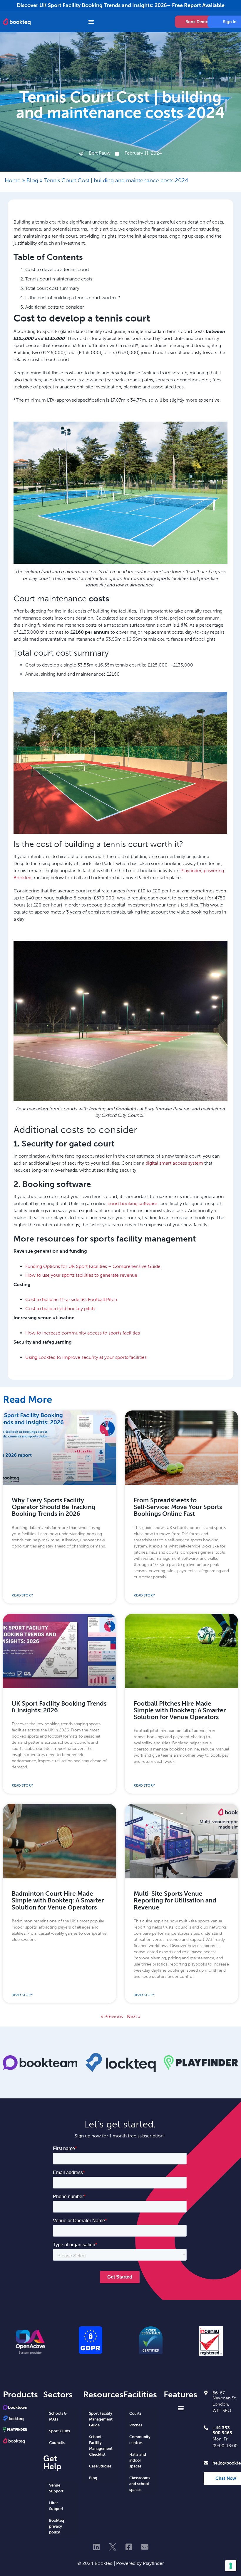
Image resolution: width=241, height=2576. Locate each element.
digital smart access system (174, 1163)
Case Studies (100, 2466)
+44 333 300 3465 (222, 2430)
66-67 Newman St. (225, 2395)
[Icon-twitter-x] (113, 2547)
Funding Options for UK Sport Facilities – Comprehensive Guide (93, 1266)
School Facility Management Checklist (101, 2446)
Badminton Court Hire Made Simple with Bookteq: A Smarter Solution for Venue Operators (58, 1901)
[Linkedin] (96, 2547)
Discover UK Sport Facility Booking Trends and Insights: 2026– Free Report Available (121, 5)
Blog (32, 180)
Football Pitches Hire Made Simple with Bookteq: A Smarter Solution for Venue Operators (180, 1710)
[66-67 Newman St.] (206, 2393)
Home (13, 180)
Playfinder (153, 2563)
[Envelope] (145, 2547)
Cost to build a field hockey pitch (60, 1309)
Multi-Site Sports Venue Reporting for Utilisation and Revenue (175, 1901)
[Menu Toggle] (103, 22)
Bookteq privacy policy (57, 2526)
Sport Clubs (60, 2431)
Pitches (136, 2425)
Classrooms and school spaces (140, 2484)
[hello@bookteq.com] (206, 2463)
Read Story (22, 1595)
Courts (135, 2413)
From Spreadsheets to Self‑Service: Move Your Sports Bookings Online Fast (178, 1507)
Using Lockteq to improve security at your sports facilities (86, 1357)
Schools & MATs (58, 2416)
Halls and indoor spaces (138, 2460)
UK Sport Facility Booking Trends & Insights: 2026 (59, 1707)
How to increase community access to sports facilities (83, 1333)
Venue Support (56, 2488)
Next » (134, 2016)
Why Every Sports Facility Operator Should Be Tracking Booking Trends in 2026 (54, 1507)
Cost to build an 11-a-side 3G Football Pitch (71, 1299)
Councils (57, 2443)
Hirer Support (56, 2506)
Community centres (140, 2440)
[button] (181, 2408)
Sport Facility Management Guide (101, 2419)
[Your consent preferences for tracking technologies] (231, 2566)
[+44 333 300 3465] (206, 2428)
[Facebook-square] (129, 2547)
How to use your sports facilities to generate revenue (81, 1275)
